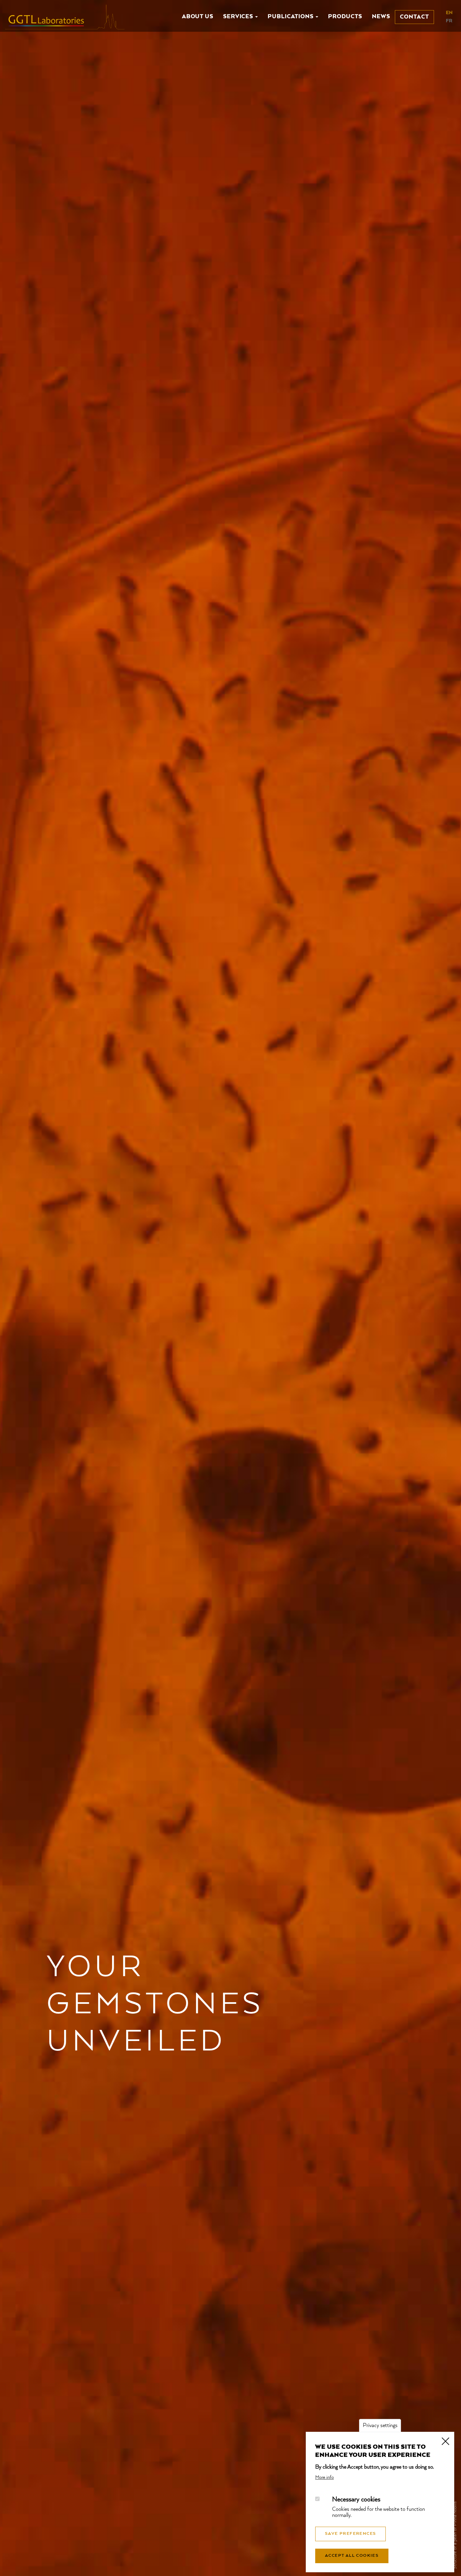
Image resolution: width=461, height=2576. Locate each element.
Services (239, 17)
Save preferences (350, 2534)
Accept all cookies (352, 2556)
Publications (291, 17)
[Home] (67, 17)
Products (345, 17)
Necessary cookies (356, 2500)
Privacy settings (380, 2426)
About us (198, 17)
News (381, 17)
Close (445, 2441)
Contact (414, 17)
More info (324, 2477)
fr (449, 21)
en (449, 13)
